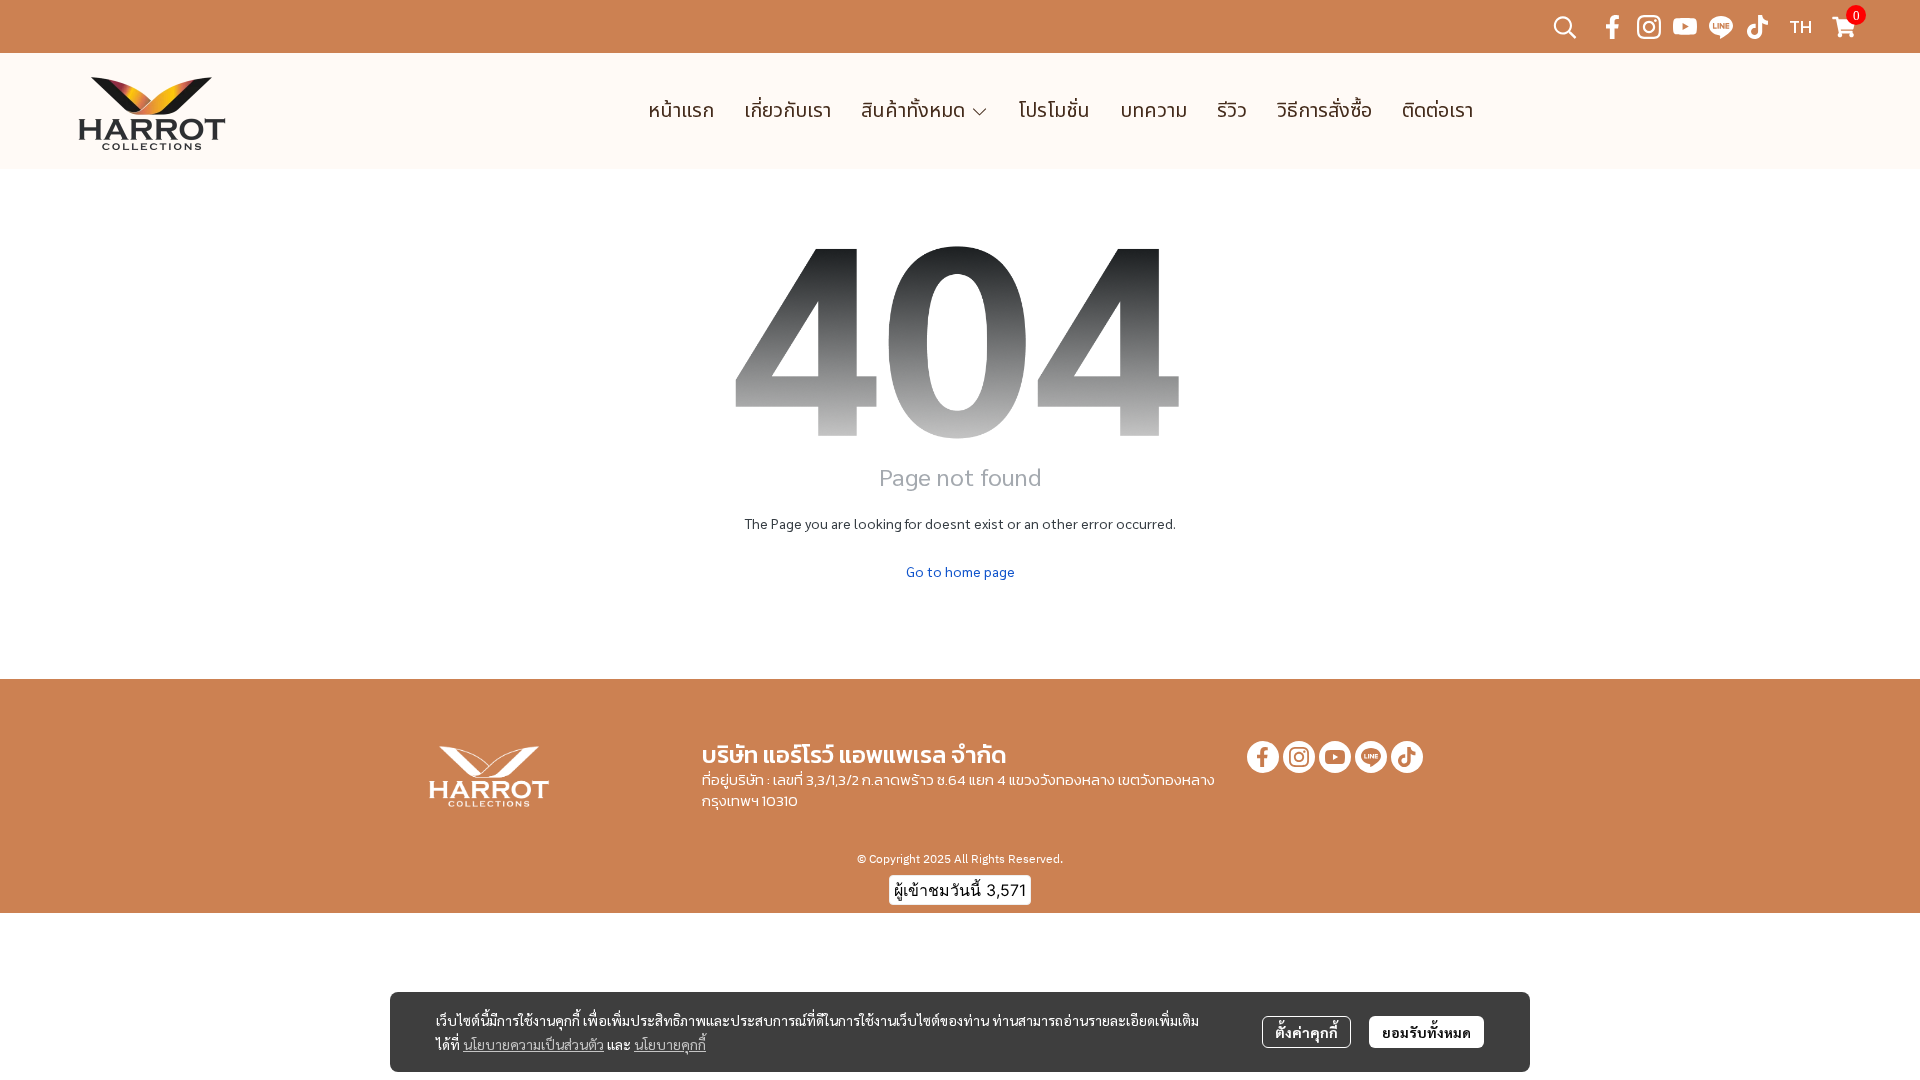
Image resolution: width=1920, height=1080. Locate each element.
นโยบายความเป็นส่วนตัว (533, 1044)
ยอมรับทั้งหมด (1426, 1032)
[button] (1565, 27)
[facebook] (1613, 27)
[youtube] (1685, 27)
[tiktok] (1757, 27)
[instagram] (1649, 27)
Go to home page (960, 571)
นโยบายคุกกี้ (670, 1044)
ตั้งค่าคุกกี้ (1306, 1032)
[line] (1721, 27)
